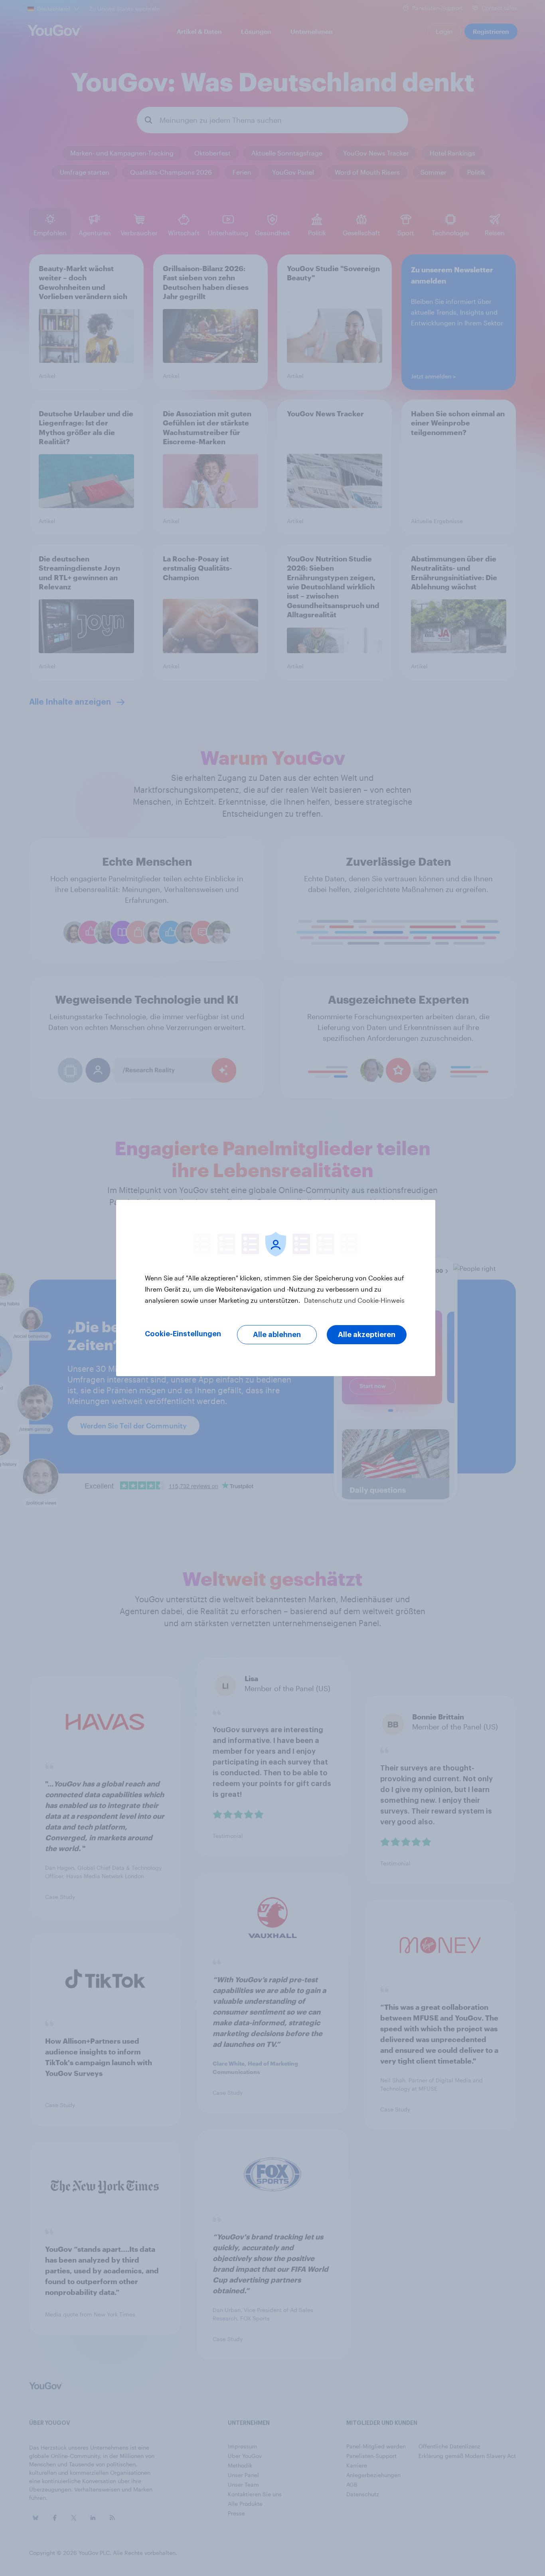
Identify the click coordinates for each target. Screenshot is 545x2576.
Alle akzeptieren (367, 1335)
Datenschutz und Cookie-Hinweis (353, 1300)
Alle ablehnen (277, 1335)
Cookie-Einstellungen (183, 1334)
